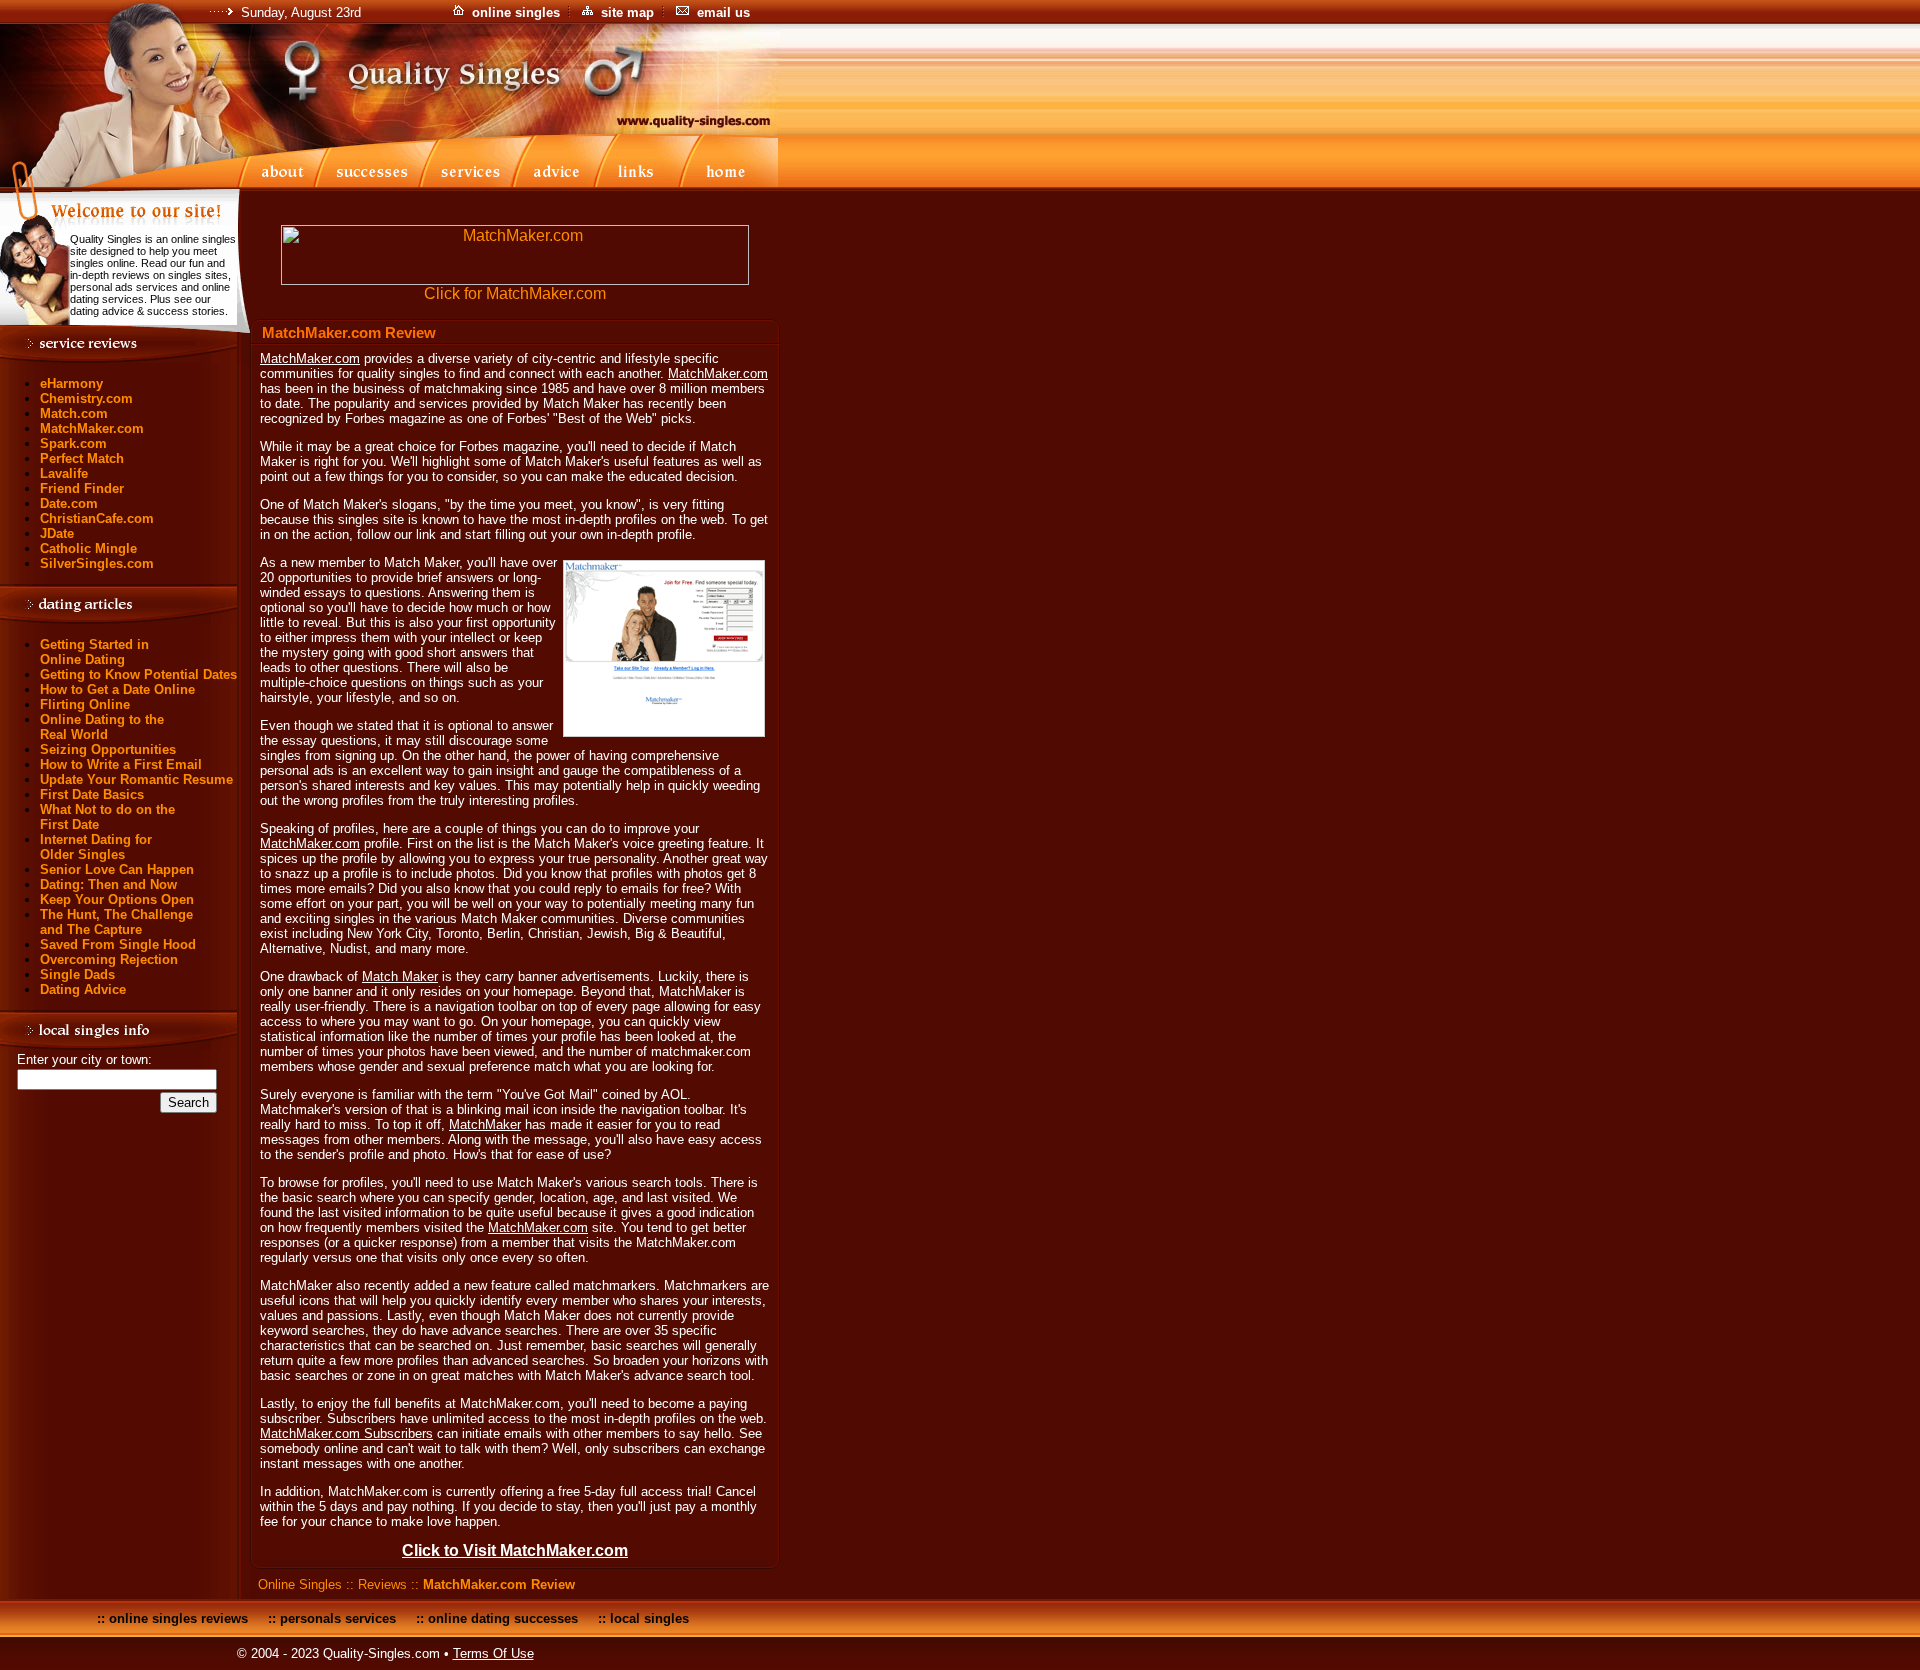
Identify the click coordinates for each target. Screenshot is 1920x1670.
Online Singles (300, 1584)
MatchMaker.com (92, 428)
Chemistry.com (86, 398)
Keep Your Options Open (117, 899)
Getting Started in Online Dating (94, 652)
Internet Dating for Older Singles (96, 847)
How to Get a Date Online (117, 689)
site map (627, 12)
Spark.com (73, 443)
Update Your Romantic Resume (136, 779)
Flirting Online (85, 704)
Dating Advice (83, 989)
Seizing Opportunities (108, 749)
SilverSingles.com (97, 563)
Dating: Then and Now (108, 884)
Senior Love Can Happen (117, 869)
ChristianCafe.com (97, 518)
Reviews (382, 1584)
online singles (516, 12)
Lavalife (64, 473)
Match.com (74, 413)
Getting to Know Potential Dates (138, 674)
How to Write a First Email (121, 764)
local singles (649, 1618)
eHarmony (71, 383)
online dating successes (503, 1618)
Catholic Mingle (88, 548)
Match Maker (400, 976)
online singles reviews (178, 1618)
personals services (338, 1618)
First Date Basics (92, 794)
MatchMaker (485, 1124)
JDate (57, 533)
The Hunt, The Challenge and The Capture (116, 922)
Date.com (69, 503)
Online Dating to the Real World (102, 727)
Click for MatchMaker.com (515, 293)
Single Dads (77, 974)
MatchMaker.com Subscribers (346, 1433)
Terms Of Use (493, 1653)
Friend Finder (82, 488)
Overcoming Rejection (109, 959)
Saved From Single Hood (118, 944)
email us (723, 12)
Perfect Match (82, 458)
